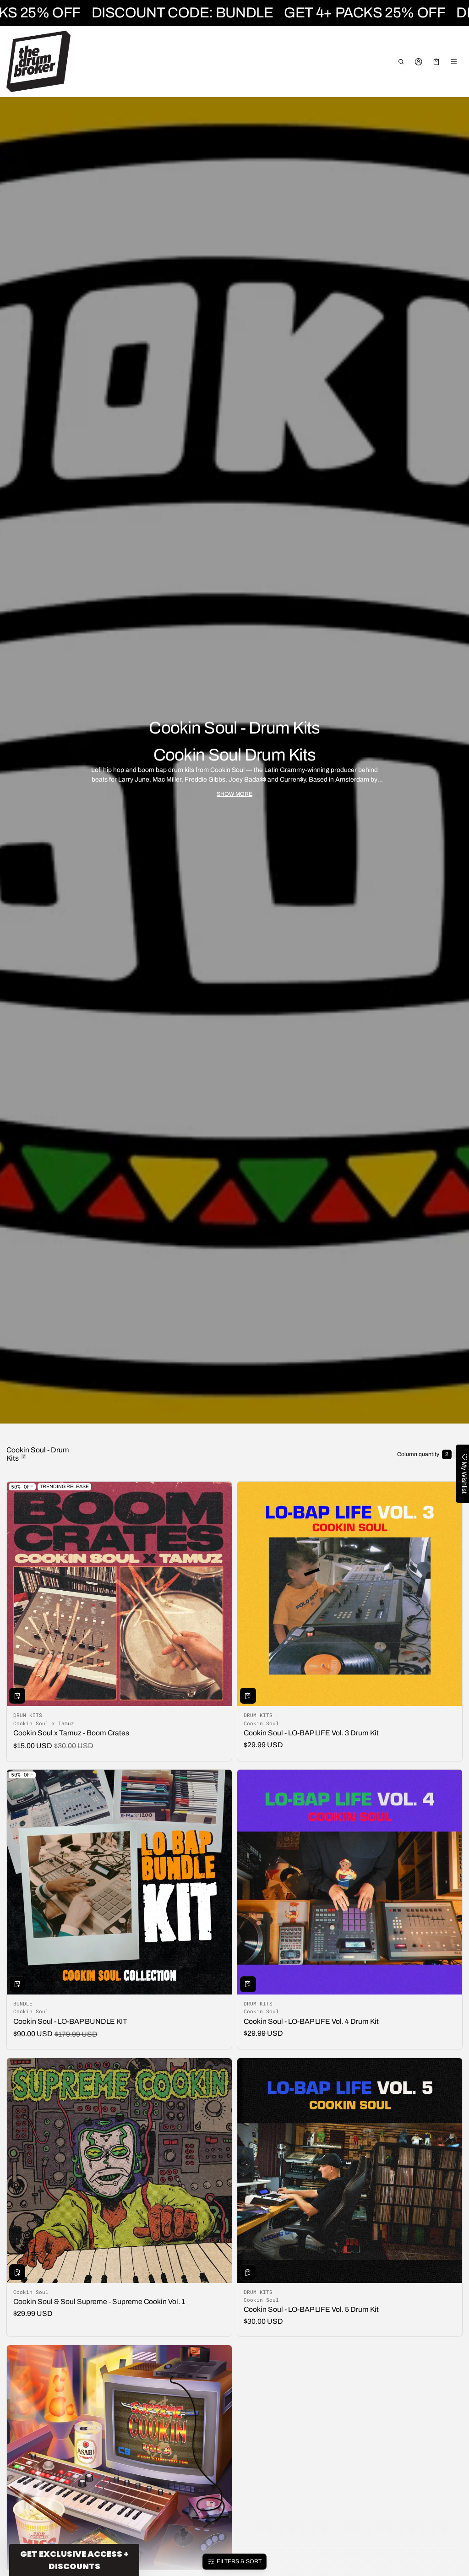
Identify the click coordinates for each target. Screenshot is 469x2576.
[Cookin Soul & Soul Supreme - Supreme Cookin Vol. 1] (119, 2171)
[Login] (419, 62)
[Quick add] (17, 1696)
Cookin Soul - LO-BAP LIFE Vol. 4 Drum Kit (311, 2021)
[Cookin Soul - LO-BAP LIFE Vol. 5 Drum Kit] (350, 2171)
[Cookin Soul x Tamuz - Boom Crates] (119, 1594)
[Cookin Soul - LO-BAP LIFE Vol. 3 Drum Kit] (350, 1594)
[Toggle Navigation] (454, 62)
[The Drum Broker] (38, 61)
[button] (401, 62)
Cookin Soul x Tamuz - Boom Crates (71, 1733)
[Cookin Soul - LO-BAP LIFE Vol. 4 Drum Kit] (350, 1882)
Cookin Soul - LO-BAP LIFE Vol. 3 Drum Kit (311, 1733)
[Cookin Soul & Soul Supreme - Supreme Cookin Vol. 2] (119, 2458)
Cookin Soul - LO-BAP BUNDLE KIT (70, 2021)
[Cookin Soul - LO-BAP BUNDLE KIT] (119, 1882)
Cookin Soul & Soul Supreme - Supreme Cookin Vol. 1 (99, 2302)
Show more (234, 794)
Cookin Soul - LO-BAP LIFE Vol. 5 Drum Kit (311, 2309)
